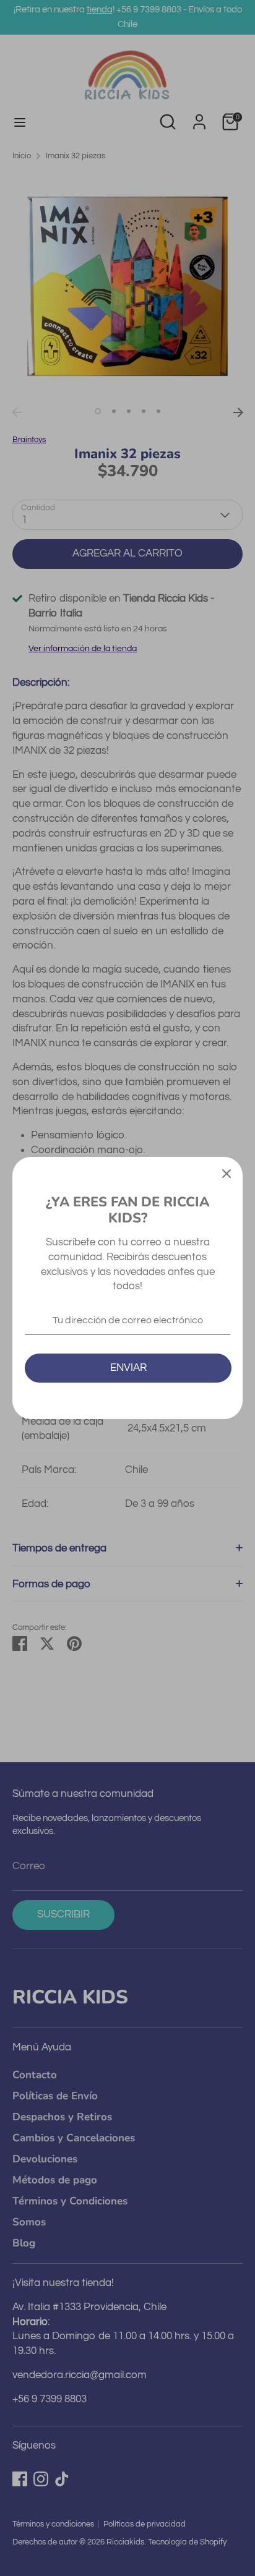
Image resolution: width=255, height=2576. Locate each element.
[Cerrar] (227, 1173)
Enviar (128, 1368)
